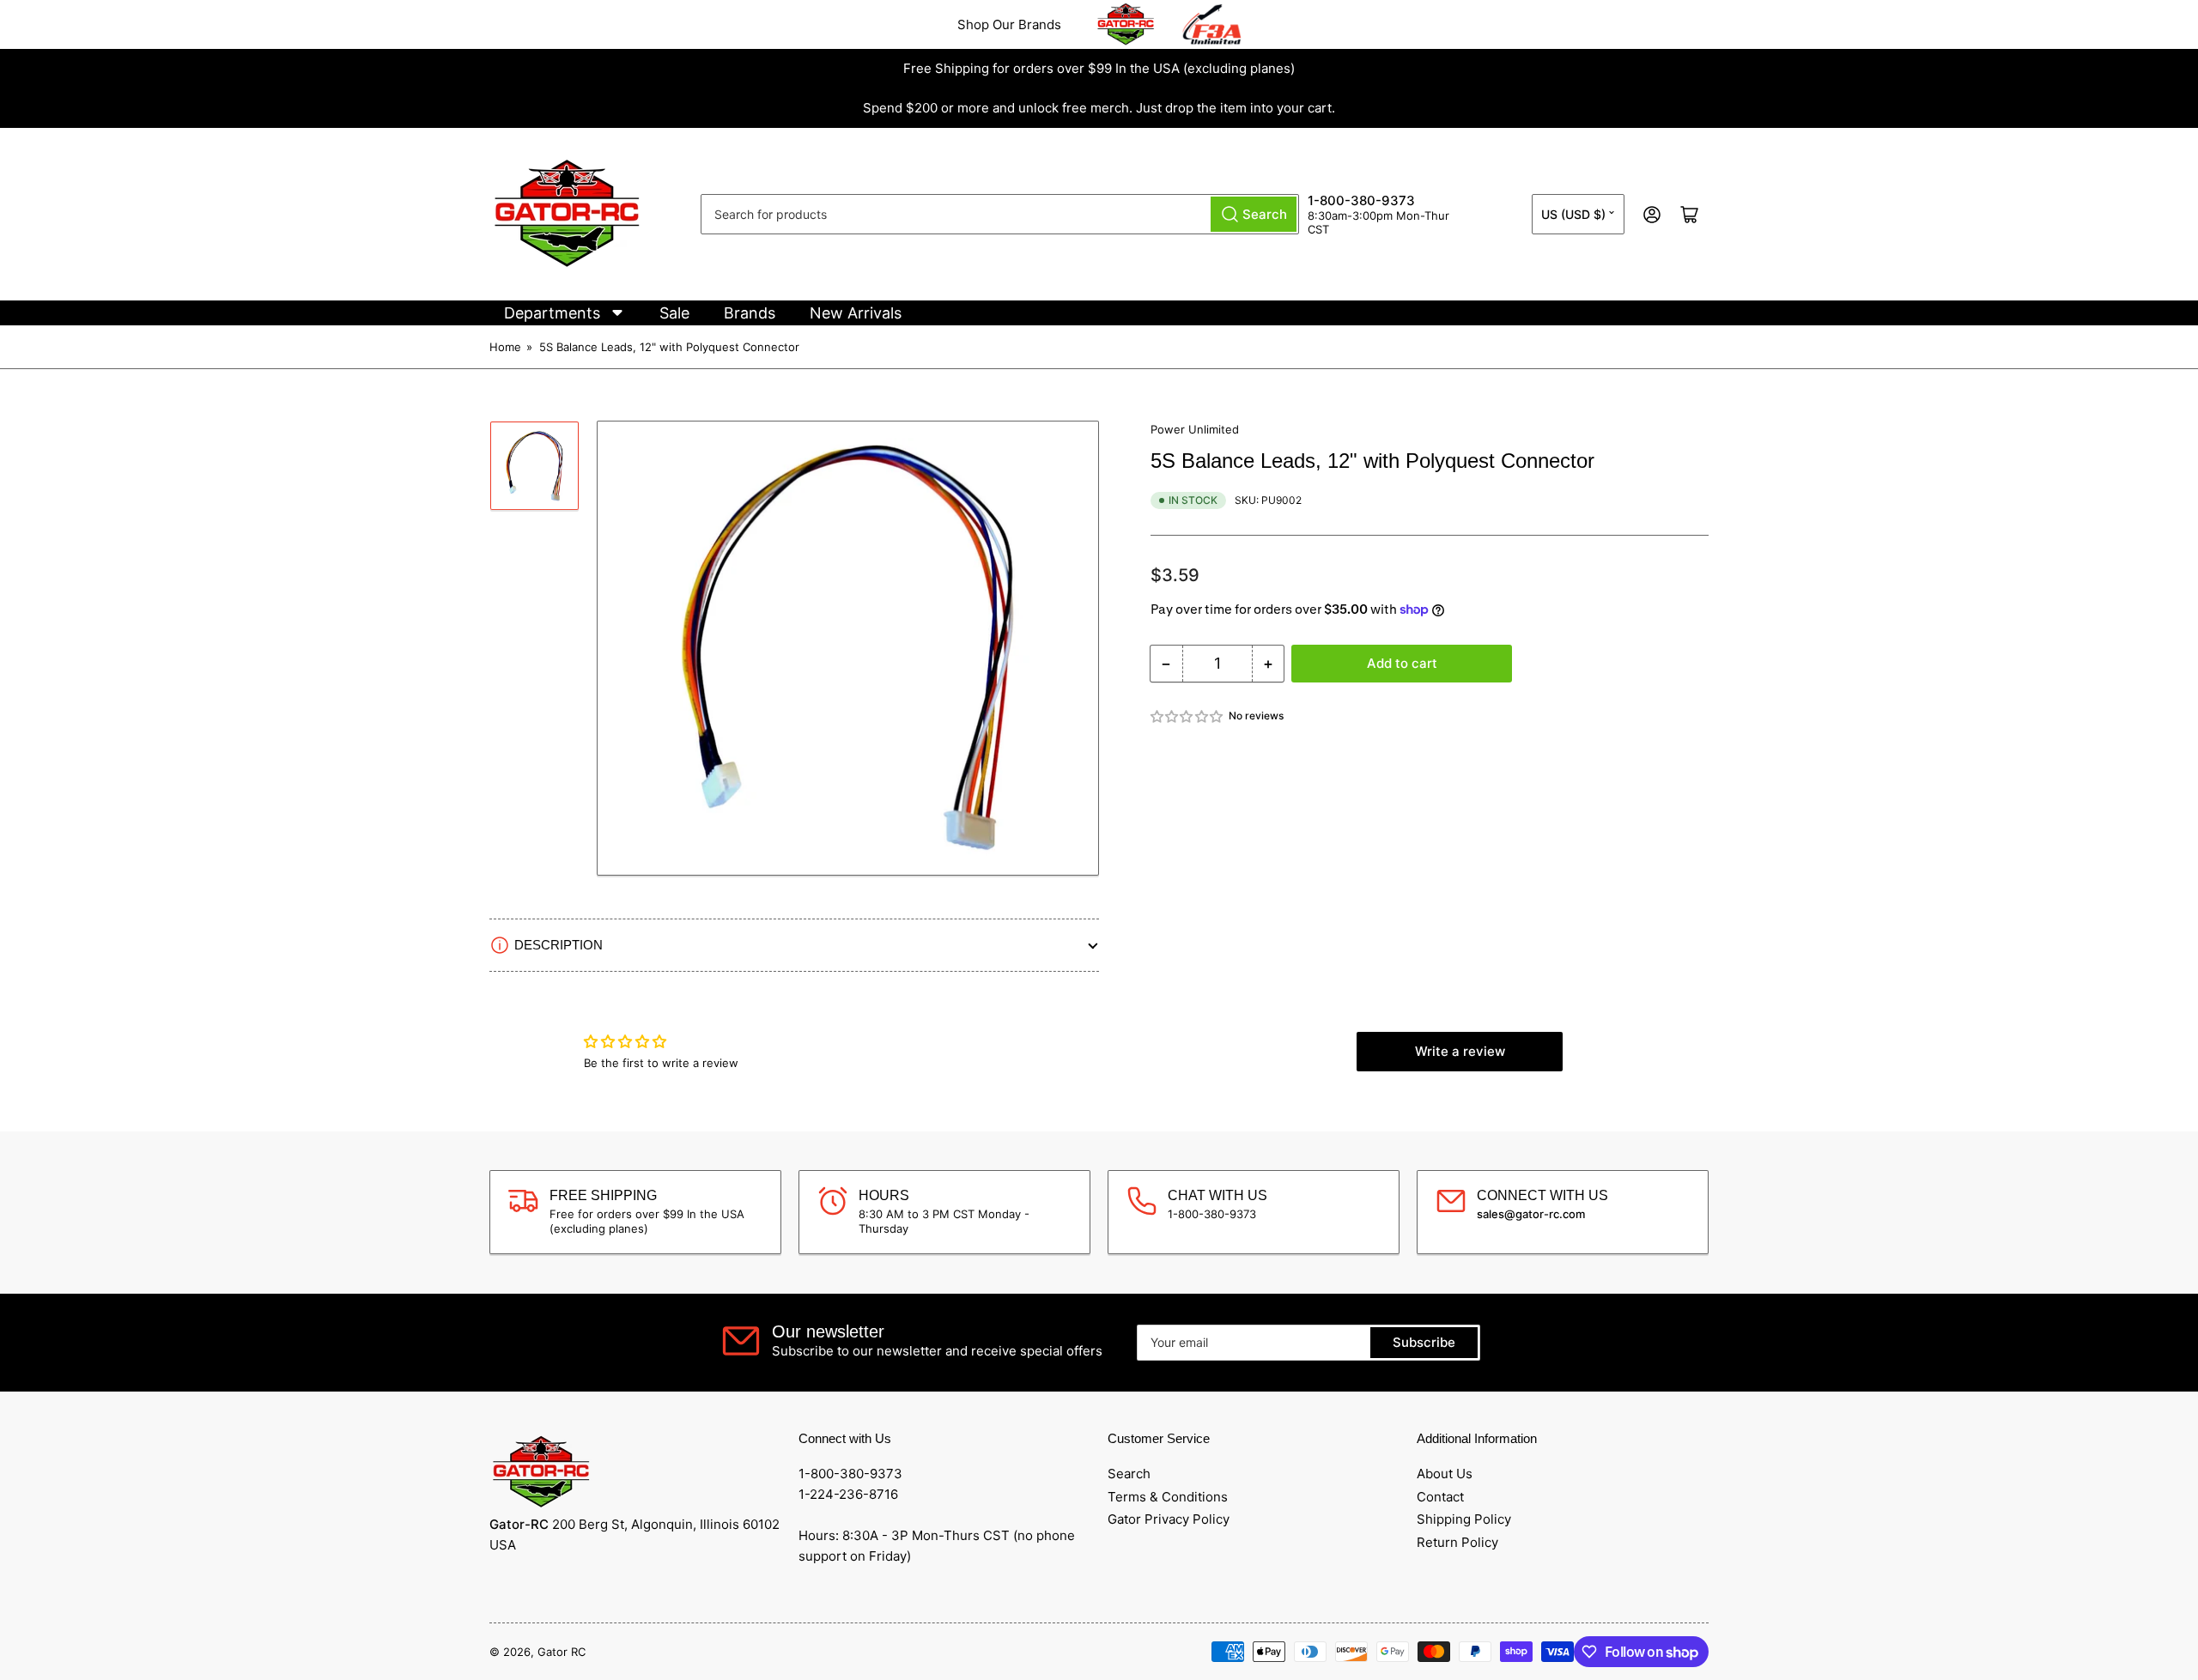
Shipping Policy (1464, 1519)
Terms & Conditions (1168, 1497)
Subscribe (1424, 1342)
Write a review (1460, 1051)
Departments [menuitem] (552, 313)
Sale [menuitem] (674, 313)
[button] (1187, 716)
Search (1129, 1474)
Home (505, 347)
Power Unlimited (1195, 429)
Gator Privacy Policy (1169, 1519)
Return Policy (1457, 1542)
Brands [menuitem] (750, 313)
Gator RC (562, 1652)
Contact (1440, 1497)
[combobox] (1000, 214)
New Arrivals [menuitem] (856, 313)
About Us (1445, 1474)
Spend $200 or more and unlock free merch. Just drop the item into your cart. (1099, 108)
